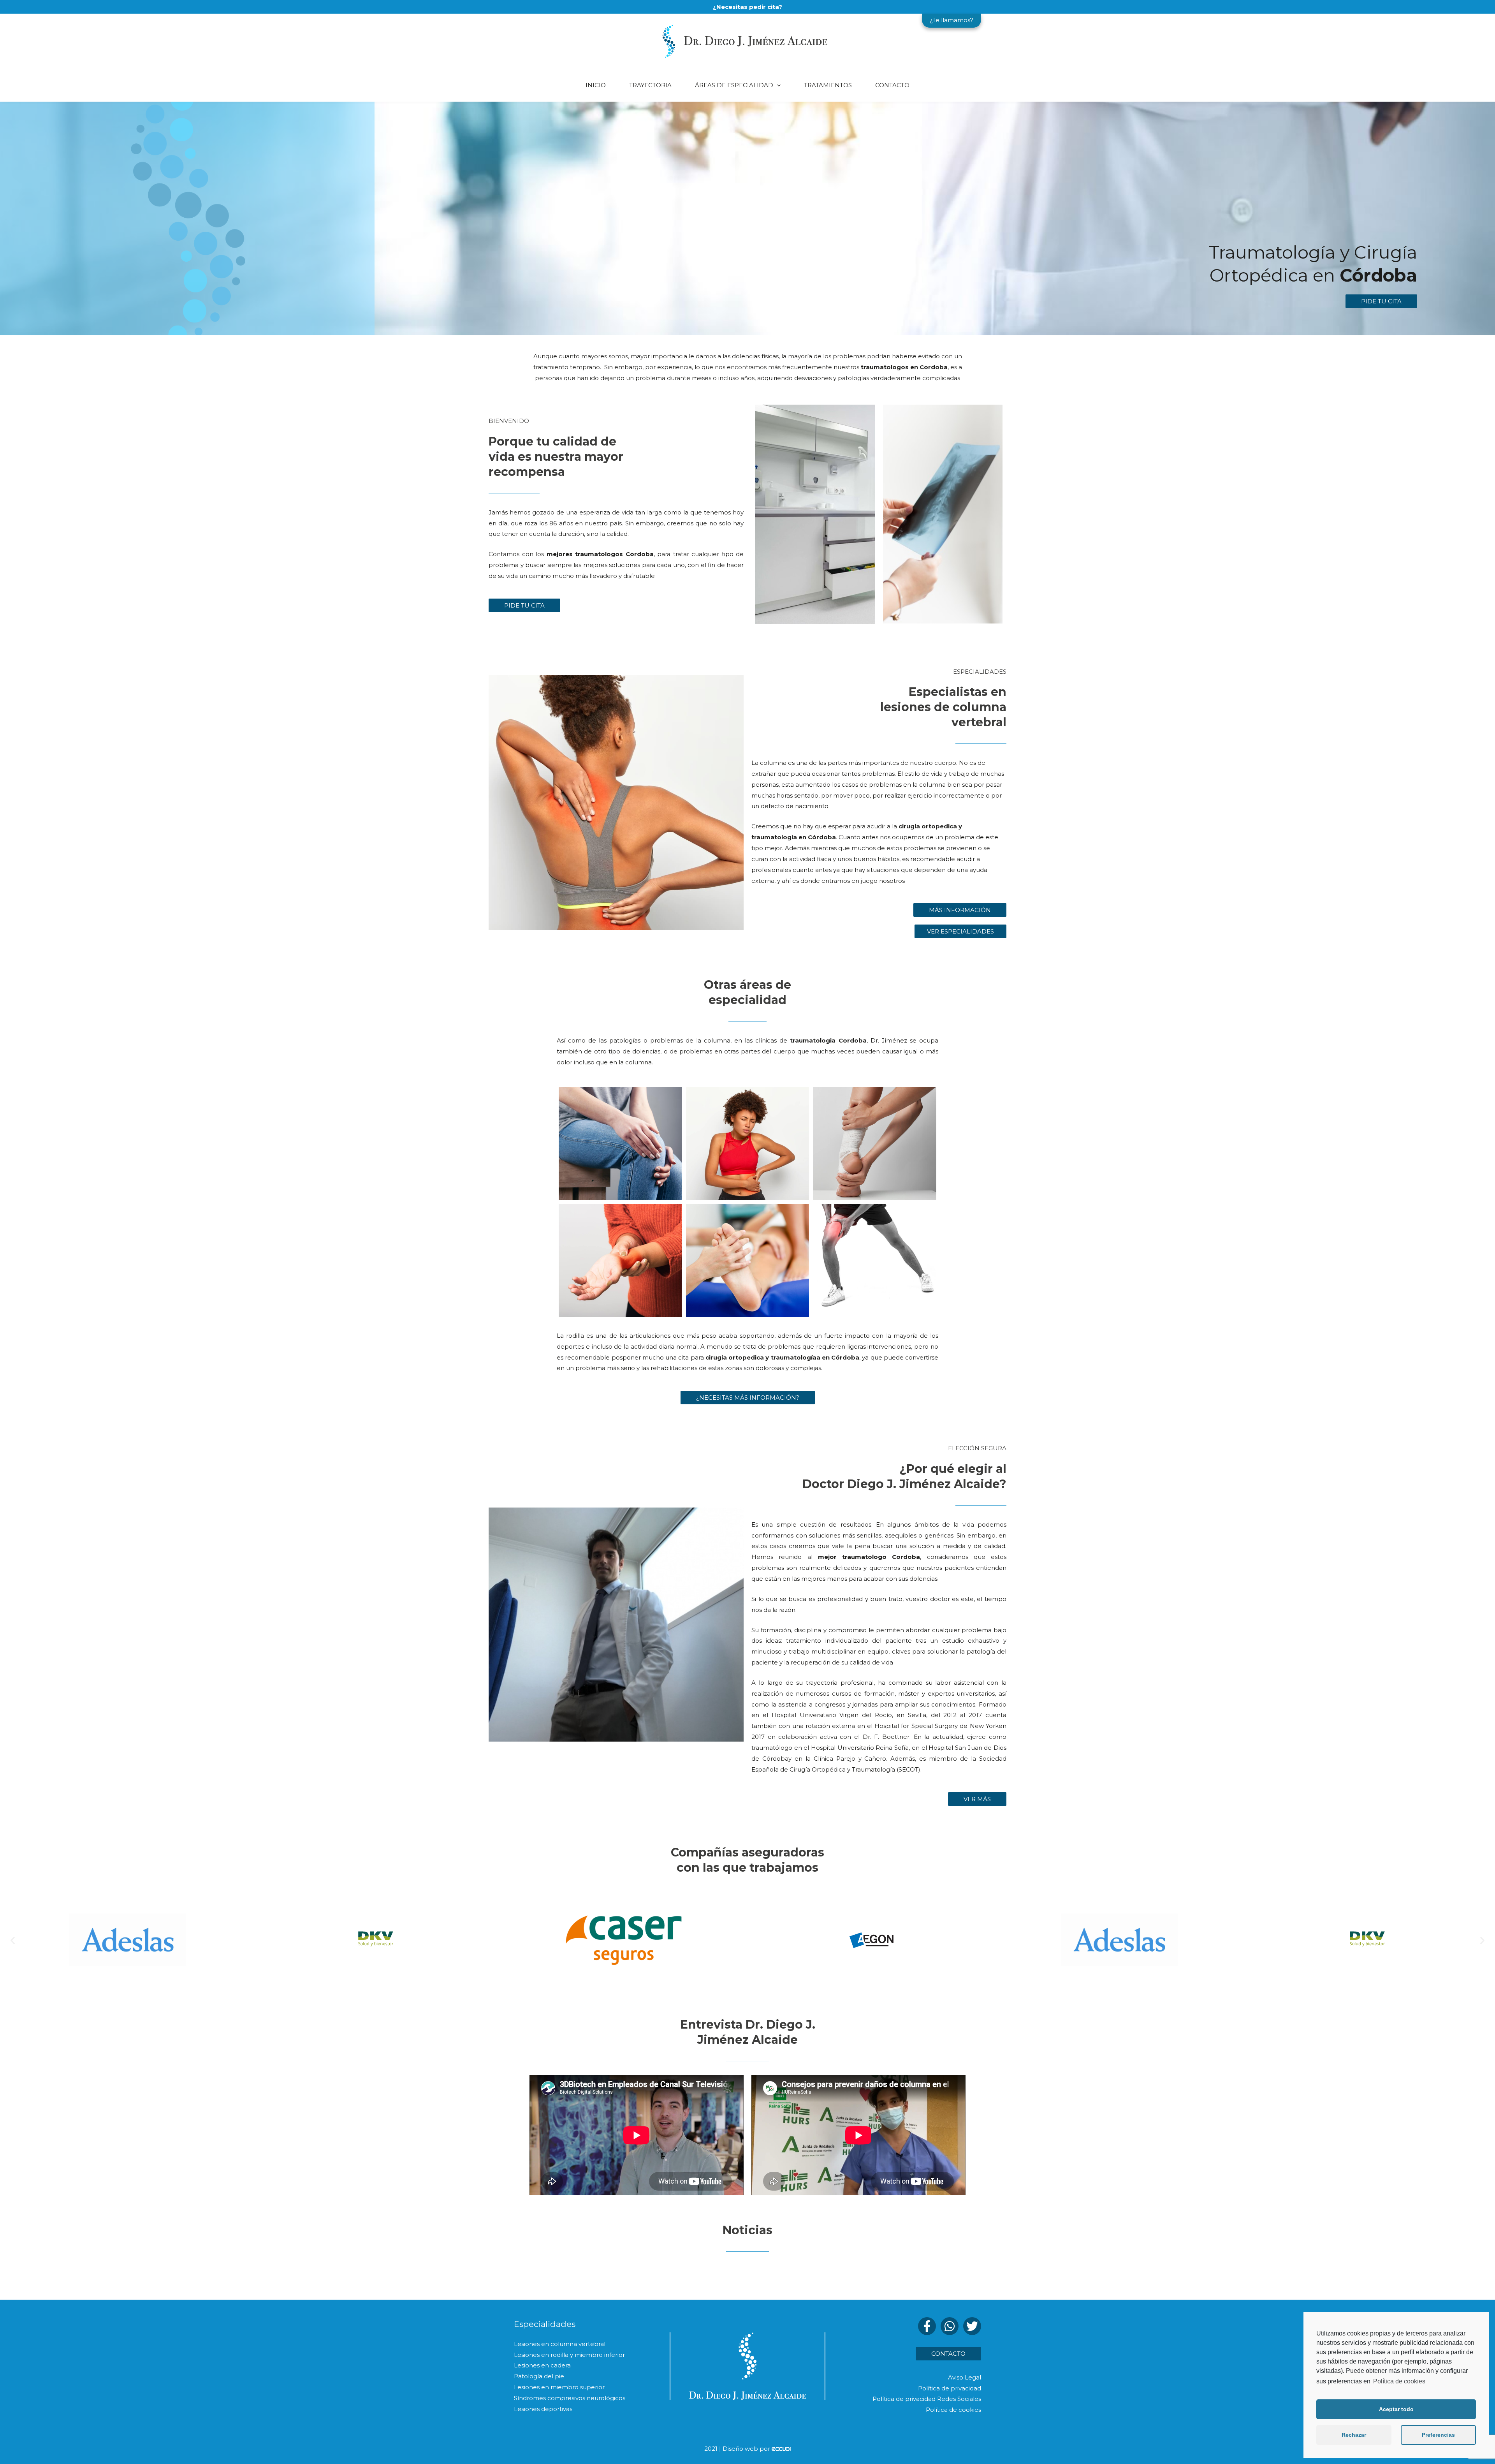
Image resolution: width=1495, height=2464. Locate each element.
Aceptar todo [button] (1396, 2409)
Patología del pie (539, 2376)
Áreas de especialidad (734, 85)
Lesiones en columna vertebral (560, 2344)
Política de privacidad (950, 2388)
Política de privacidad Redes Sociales (927, 2399)
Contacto (892, 85)
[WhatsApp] (950, 2326)
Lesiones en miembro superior (559, 2387)
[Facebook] (927, 2326)
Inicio (596, 85)
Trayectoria (650, 85)
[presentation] (777, 85)
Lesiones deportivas (543, 2409)
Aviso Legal (965, 2377)
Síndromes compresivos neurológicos (570, 2398)
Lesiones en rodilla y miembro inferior (569, 2355)
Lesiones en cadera (542, 2365)
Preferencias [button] (1438, 2435)
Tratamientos (828, 85)
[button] (1381, 301)
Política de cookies (1399, 2381)
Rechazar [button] (1354, 2435)
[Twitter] (972, 2326)
